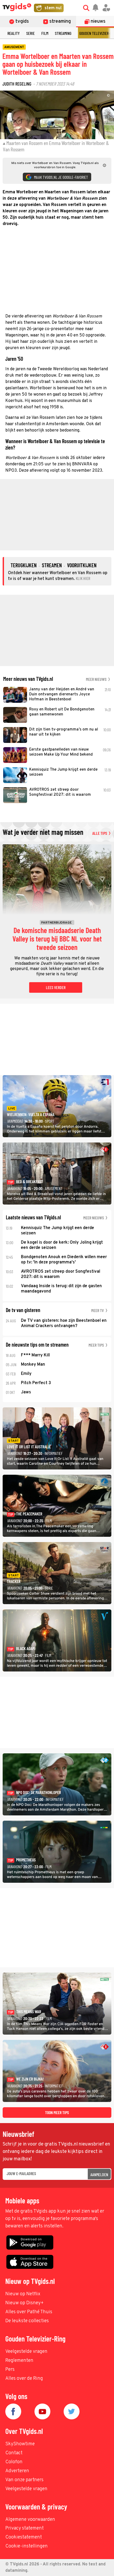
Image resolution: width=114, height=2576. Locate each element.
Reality (14, 33)
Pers (10, 2370)
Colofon (14, 2462)
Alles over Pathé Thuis (29, 2312)
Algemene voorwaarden (30, 2520)
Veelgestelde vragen (26, 2352)
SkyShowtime (20, 2444)
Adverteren (17, 2471)
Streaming (63, 33)
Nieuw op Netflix (23, 2294)
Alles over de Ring (24, 2379)
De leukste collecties (27, 2321)
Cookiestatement (24, 2537)
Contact (14, 2453)
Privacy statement (25, 2528)
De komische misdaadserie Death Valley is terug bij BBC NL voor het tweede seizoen (57, 939)
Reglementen (19, 2361)
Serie (30, 33)
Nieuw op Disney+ (25, 2303)
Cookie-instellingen (27, 2546)
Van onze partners (24, 2480)
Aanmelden (99, 2174)
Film (45, 33)
